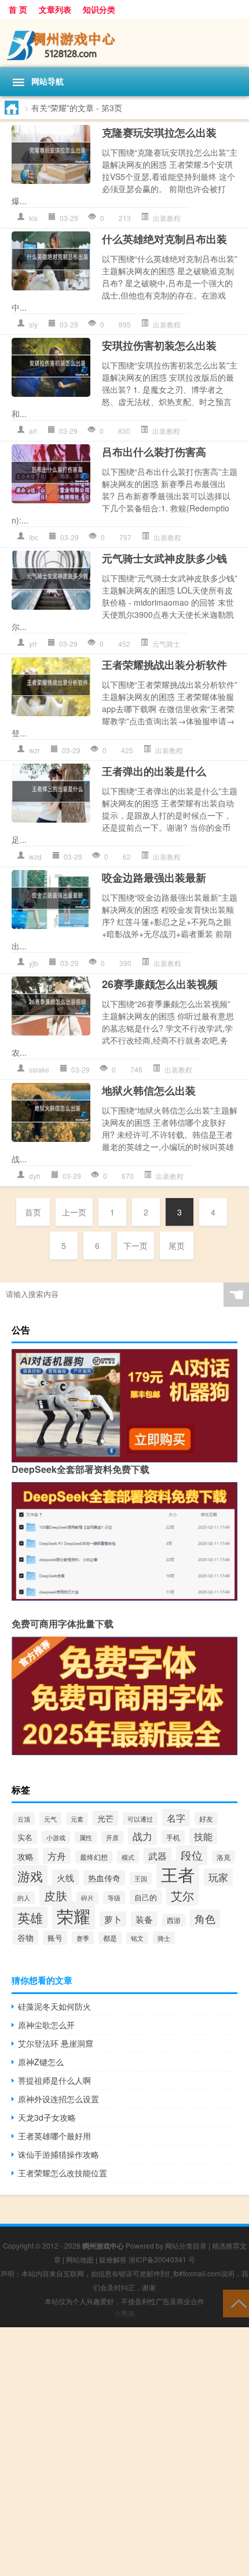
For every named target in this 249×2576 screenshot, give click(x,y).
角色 (205, 1919)
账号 (55, 1938)
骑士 (164, 1938)
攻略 (25, 1856)
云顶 (24, 1819)
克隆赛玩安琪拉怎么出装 (159, 132)
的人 (24, 1898)
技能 (203, 1836)
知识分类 (99, 9)
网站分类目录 (186, 2245)
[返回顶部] (236, 2303)
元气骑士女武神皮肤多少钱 (164, 558)
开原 (112, 1837)
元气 (50, 1819)
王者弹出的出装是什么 (154, 771)
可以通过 (140, 1819)
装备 (144, 1919)
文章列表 (55, 9)
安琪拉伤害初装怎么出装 (159, 345)
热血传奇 (104, 1878)
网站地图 (80, 2259)
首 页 (18, 9)
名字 (176, 1818)
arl (33, 431)
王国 (141, 1878)
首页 (33, 1212)
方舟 (57, 1856)
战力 (142, 1836)
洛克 (224, 1857)
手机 (173, 1837)
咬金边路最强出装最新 (154, 878)
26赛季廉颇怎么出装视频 (160, 984)
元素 (77, 1819)
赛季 (83, 1938)
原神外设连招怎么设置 (58, 2099)
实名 (25, 1837)
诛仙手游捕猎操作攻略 (58, 2154)
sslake (39, 1069)
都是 (110, 1938)
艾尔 (182, 1895)
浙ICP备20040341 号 (162, 2259)
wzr (34, 750)
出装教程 (167, 218)
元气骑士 (166, 644)
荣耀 (74, 1915)
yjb (34, 963)
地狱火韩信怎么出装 (149, 1090)
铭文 (137, 1938)
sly (33, 324)
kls (33, 218)
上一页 (74, 1212)
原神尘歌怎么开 (46, 2025)
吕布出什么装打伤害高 (154, 452)
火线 (65, 1877)
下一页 (136, 1245)
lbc (34, 537)
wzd (35, 856)
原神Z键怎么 (41, 2062)
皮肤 (56, 1895)
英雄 (30, 1917)
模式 (128, 1857)
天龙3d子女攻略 (47, 2117)
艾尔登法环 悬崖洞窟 (56, 2043)
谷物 (25, 1937)
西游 (174, 1920)
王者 (178, 1874)
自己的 (146, 1897)
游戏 (30, 1876)
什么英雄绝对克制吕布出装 (164, 239)
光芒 (105, 1818)
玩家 (218, 1877)
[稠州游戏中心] (124, 43)
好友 (206, 1818)
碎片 (87, 1898)
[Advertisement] (124, 2452)
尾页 (177, 1245)
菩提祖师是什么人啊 (54, 2080)
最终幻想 (94, 1857)
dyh (35, 1176)
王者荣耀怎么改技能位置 (63, 2173)
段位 (192, 1855)
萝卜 (113, 1919)
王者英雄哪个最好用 (54, 2136)
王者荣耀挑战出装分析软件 (164, 665)
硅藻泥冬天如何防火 (54, 2006)
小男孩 (124, 2313)
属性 (86, 1838)
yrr (33, 644)
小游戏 (56, 1837)
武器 (158, 1856)
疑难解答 (113, 2259)
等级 (114, 1897)
